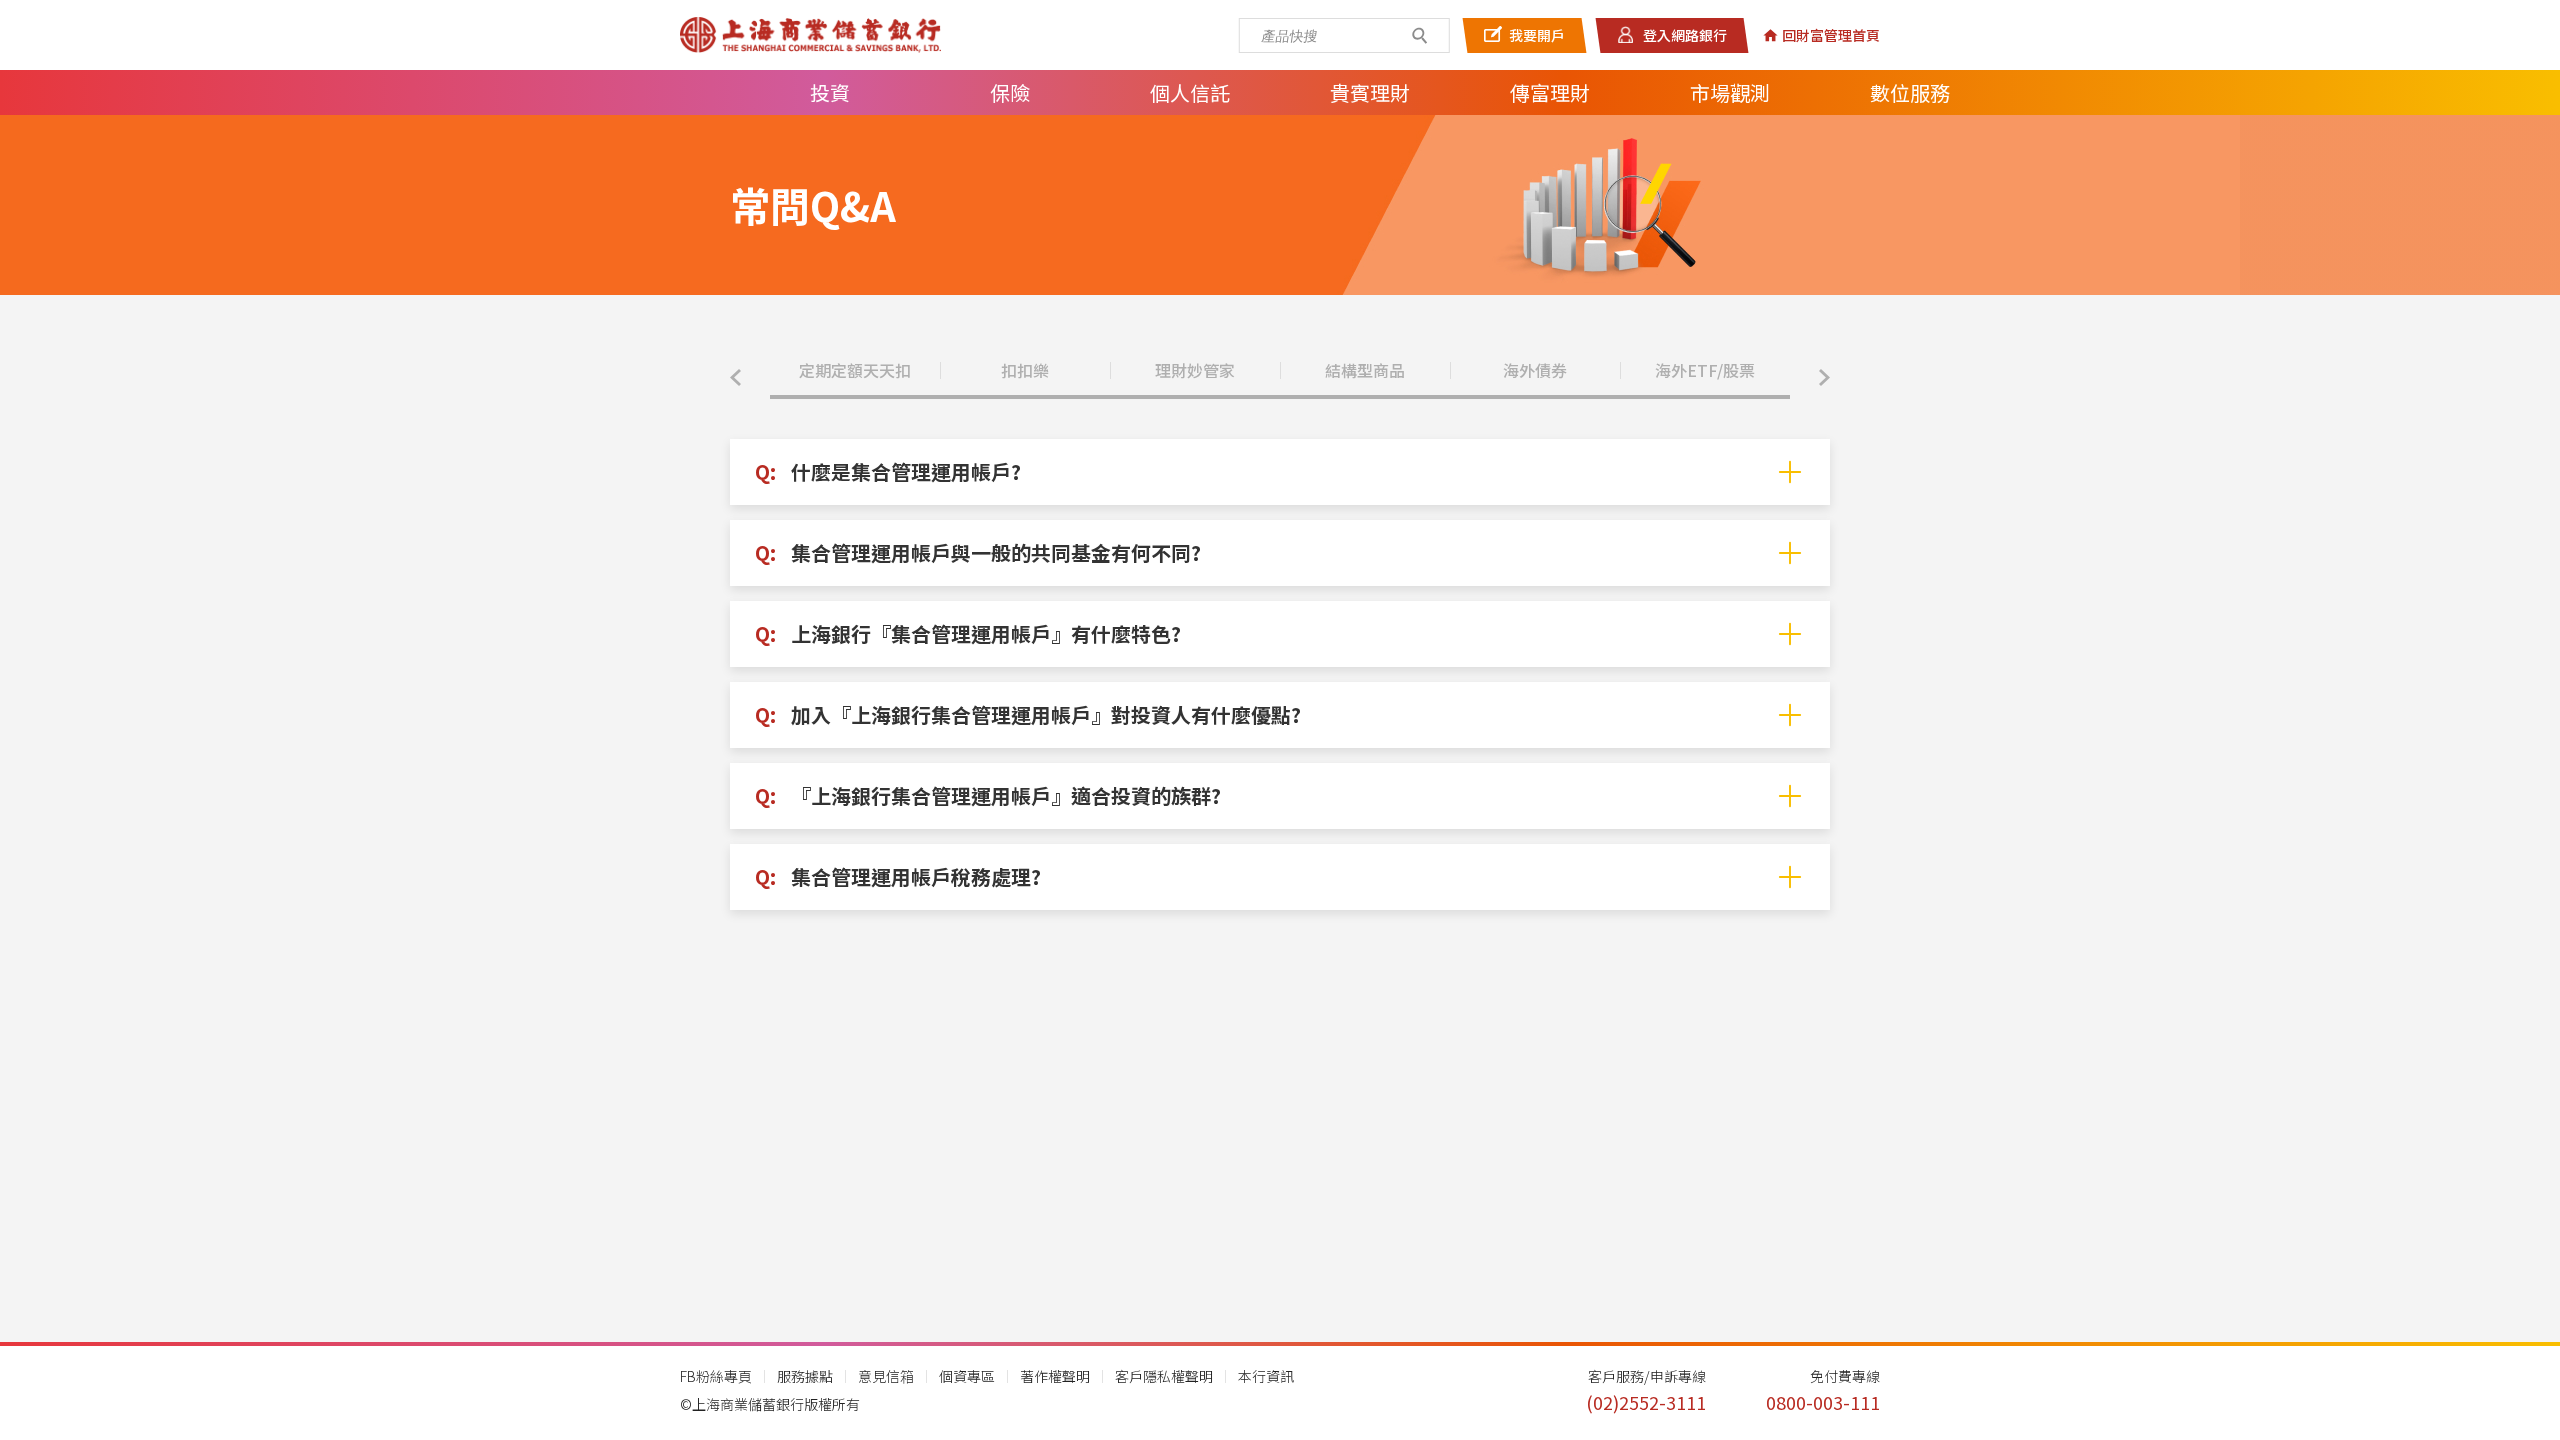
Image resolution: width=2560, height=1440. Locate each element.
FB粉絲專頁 (716, 1376)
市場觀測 (1730, 92)
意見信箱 (886, 1376)
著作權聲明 (1055, 1376)
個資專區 (967, 1376)
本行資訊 (1266, 1376)
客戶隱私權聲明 (1164, 1376)
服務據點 (805, 1376)
